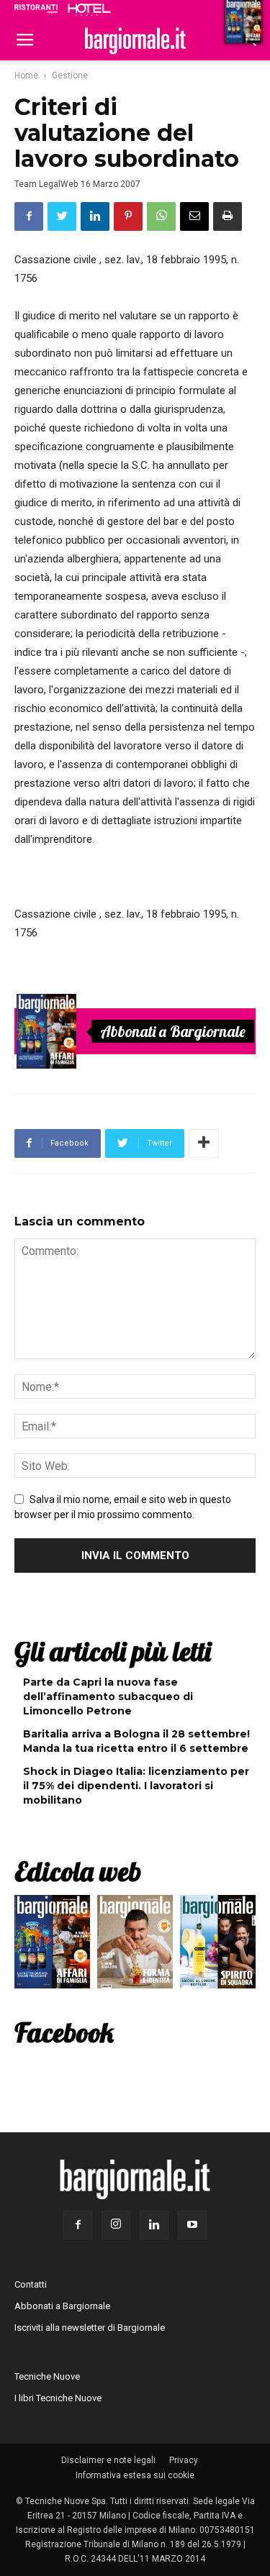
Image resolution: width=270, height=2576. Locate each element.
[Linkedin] (154, 2225)
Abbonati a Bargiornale (173, 1031)
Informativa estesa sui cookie (135, 2475)
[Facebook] (78, 2225)
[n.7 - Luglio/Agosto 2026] (47, 1031)
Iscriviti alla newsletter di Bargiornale (90, 2328)
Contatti (31, 2284)
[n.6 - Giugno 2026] (135, 1945)
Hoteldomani (89, 9)
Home (26, 76)
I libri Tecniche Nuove (58, 2398)
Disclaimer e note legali (108, 2460)
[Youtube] (192, 2225)
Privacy (184, 2460)
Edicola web (78, 1871)
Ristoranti (36, 9)
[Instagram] (116, 2225)
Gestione (70, 76)
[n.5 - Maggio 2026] (218, 1945)
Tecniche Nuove (47, 2376)
